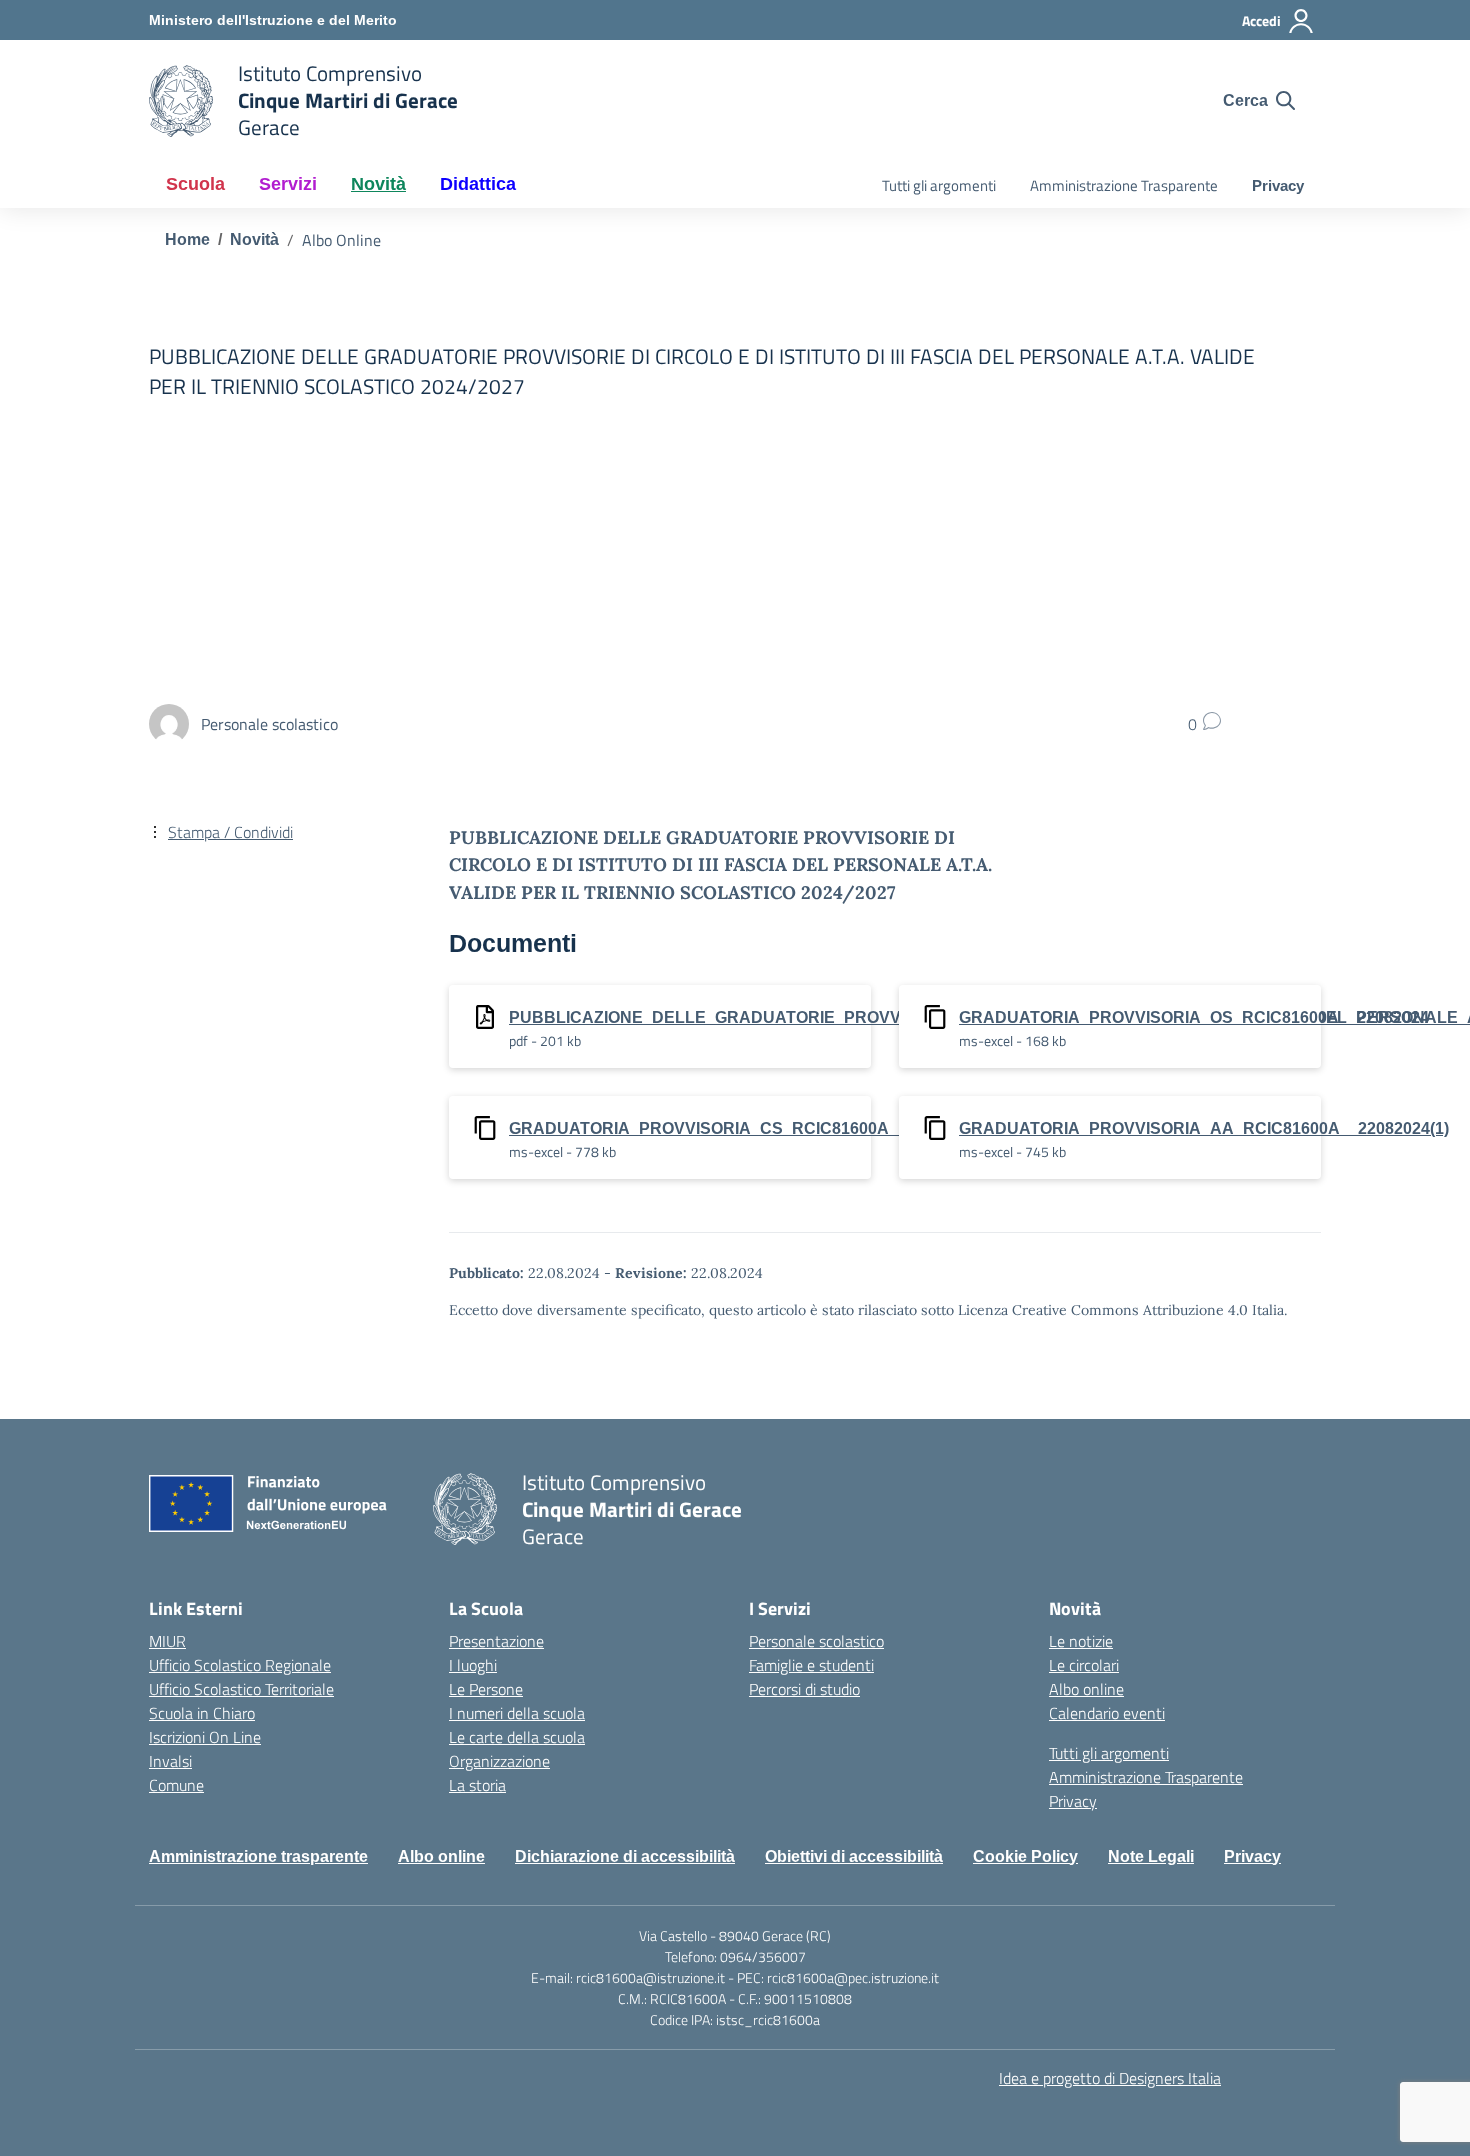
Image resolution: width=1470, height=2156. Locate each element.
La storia (477, 1785)
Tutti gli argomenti (939, 185)
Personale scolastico (816, 1641)
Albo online (1086, 1689)
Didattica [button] (478, 184)
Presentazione (496, 1641)
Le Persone (486, 1689)
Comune (176, 1785)
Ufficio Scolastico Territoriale (241, 1689)
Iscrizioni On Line (205, 1737)
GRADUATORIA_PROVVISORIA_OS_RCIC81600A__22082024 (1194, 1017)
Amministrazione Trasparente (1124, 185)
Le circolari (1084, 1665)
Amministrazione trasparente (258, 1856)
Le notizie (1081, 1641)
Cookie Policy (1025, 1856)
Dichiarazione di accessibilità (625, 1856)
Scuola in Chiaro (202, 1713)
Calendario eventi (1107, 1713)
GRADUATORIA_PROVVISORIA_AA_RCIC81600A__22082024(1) (1204, 1128)
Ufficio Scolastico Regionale (240, 1665)
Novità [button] (378, 184)
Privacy (1278, 185)
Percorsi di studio (804, 1689)
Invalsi (170, 1761)
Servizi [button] (288, 184)
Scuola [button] (195, 184)
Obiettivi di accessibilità (854, 1856)
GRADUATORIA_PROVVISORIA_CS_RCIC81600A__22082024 (744, 1128)
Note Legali (1151, 1856)
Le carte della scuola (517, 1737)
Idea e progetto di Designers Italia (1110, 2078)
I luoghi (473, 1665)
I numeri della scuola (517, 1713)
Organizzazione (499, 1761)
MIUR (167, 1641)
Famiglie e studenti (811, 1665)
